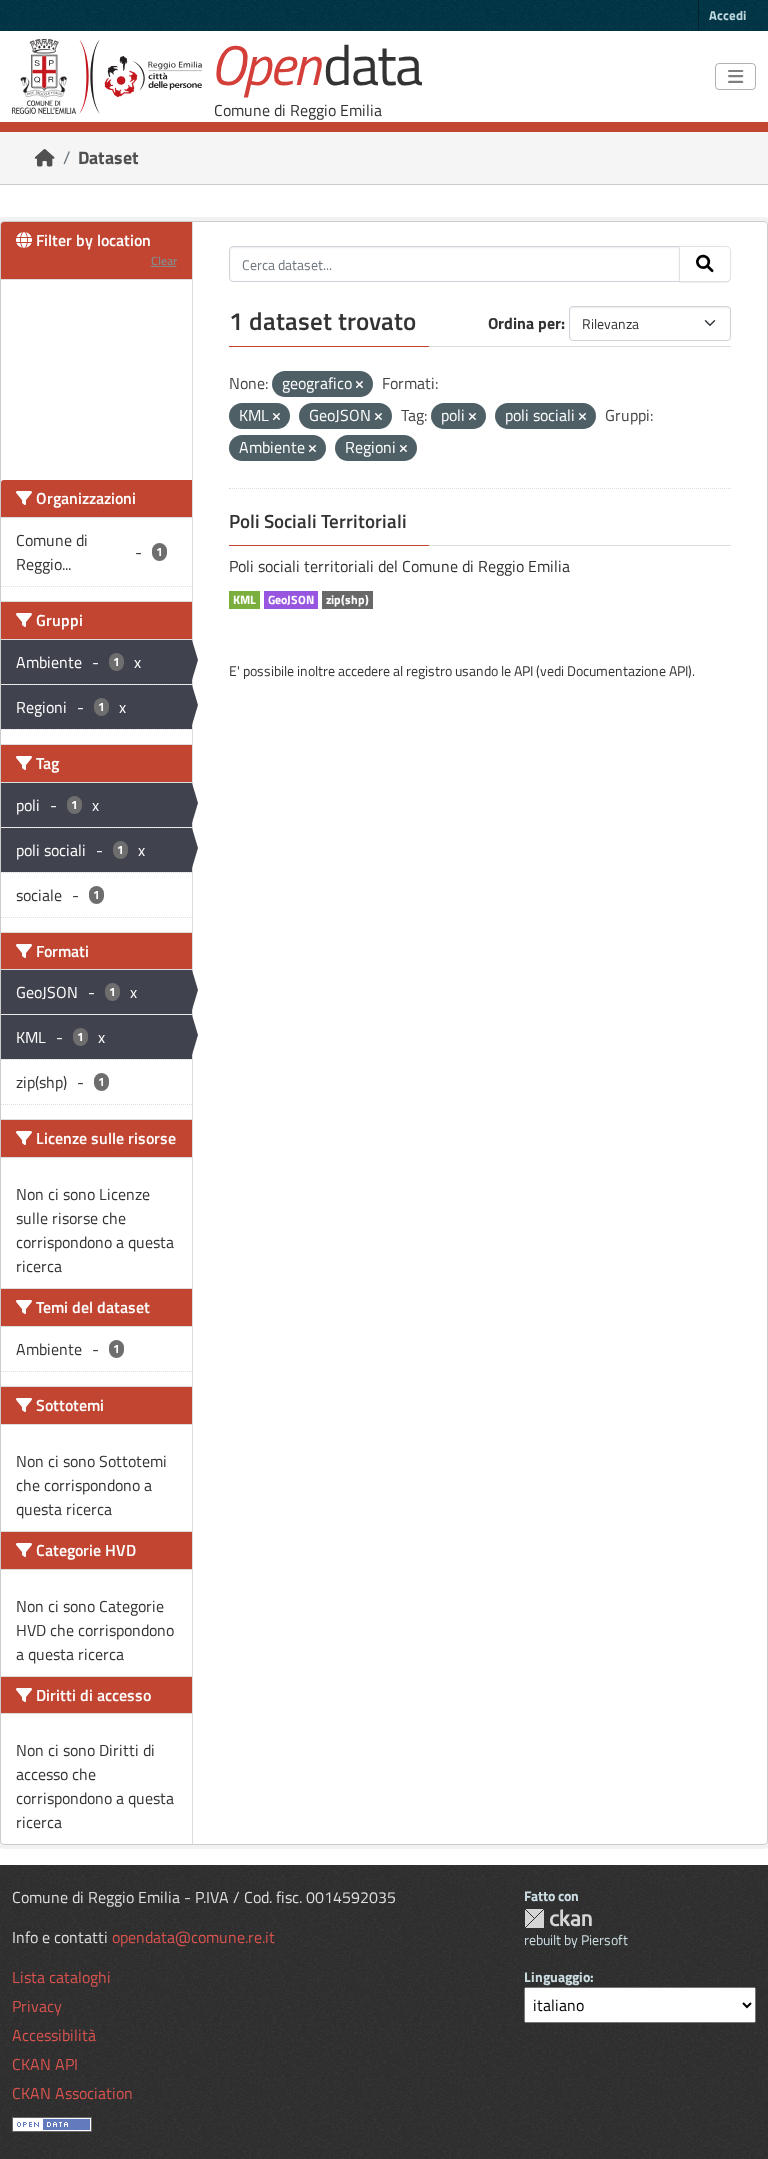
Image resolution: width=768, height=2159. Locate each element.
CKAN (558, 1918)
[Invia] (705, 264)
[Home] (45, 157)
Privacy (37, 2006)
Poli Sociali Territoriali (318, 521)
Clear (164, 260)
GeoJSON (291, 600)
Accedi (727, 15)
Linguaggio (557, 1976)
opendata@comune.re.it (193, 1937)
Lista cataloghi (61, 1977)
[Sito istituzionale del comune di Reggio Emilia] (107, 76)
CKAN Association (72, 2093)
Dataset (108, 157)
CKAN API (45, 2064)
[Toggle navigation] (735, 77)
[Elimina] (359, 385)
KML (244, 600)
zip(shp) (347, 600)
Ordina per (524, 323)
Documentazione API (627, 670)
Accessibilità (54, 2035)
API (523, 670)
